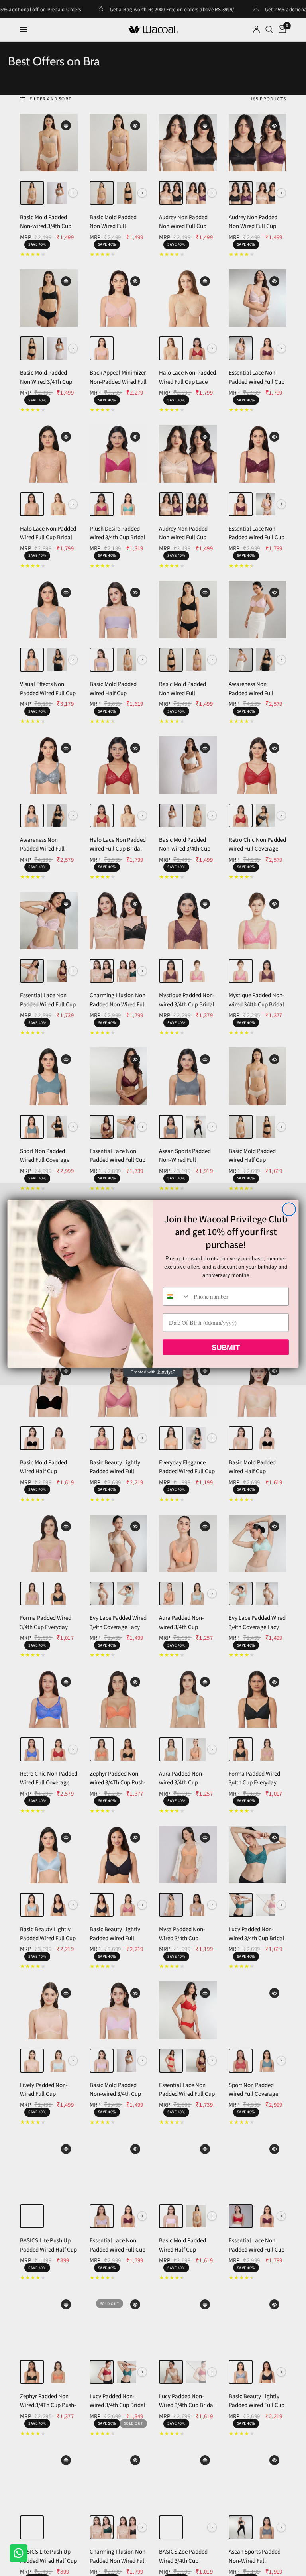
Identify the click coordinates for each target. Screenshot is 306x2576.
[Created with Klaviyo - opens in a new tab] (153, 1372)
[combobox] (176, 1296)
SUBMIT (226, 1347)
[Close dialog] (289, 1209)
